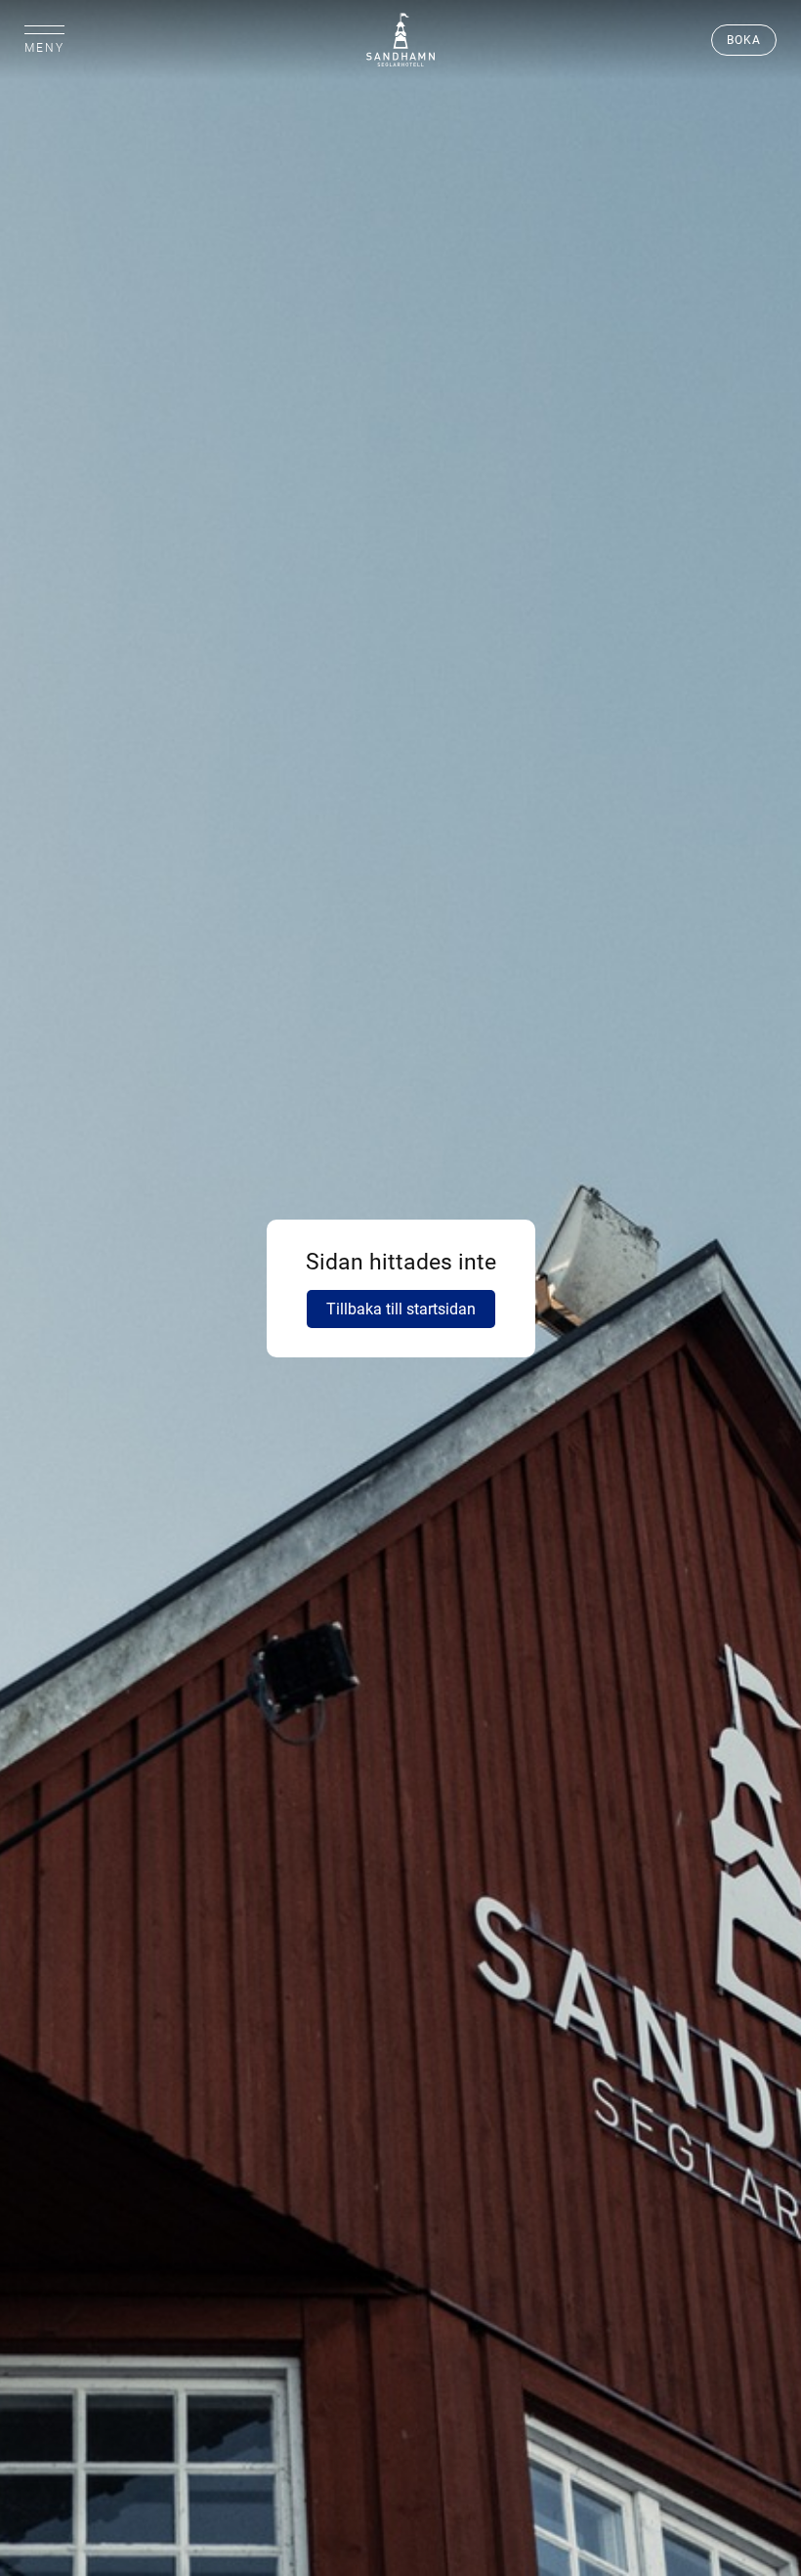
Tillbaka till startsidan (401, 1309)
